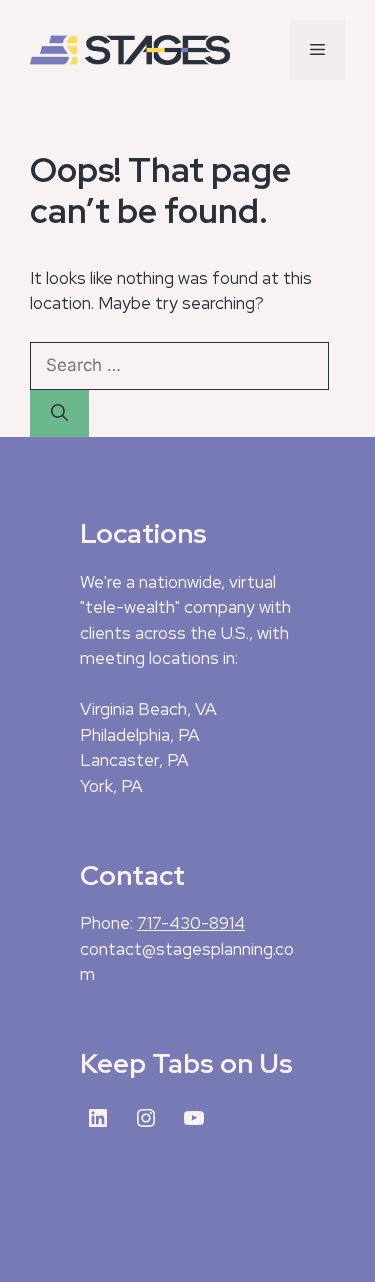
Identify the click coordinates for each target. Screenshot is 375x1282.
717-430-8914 (191, 923)
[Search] (59, 414)
